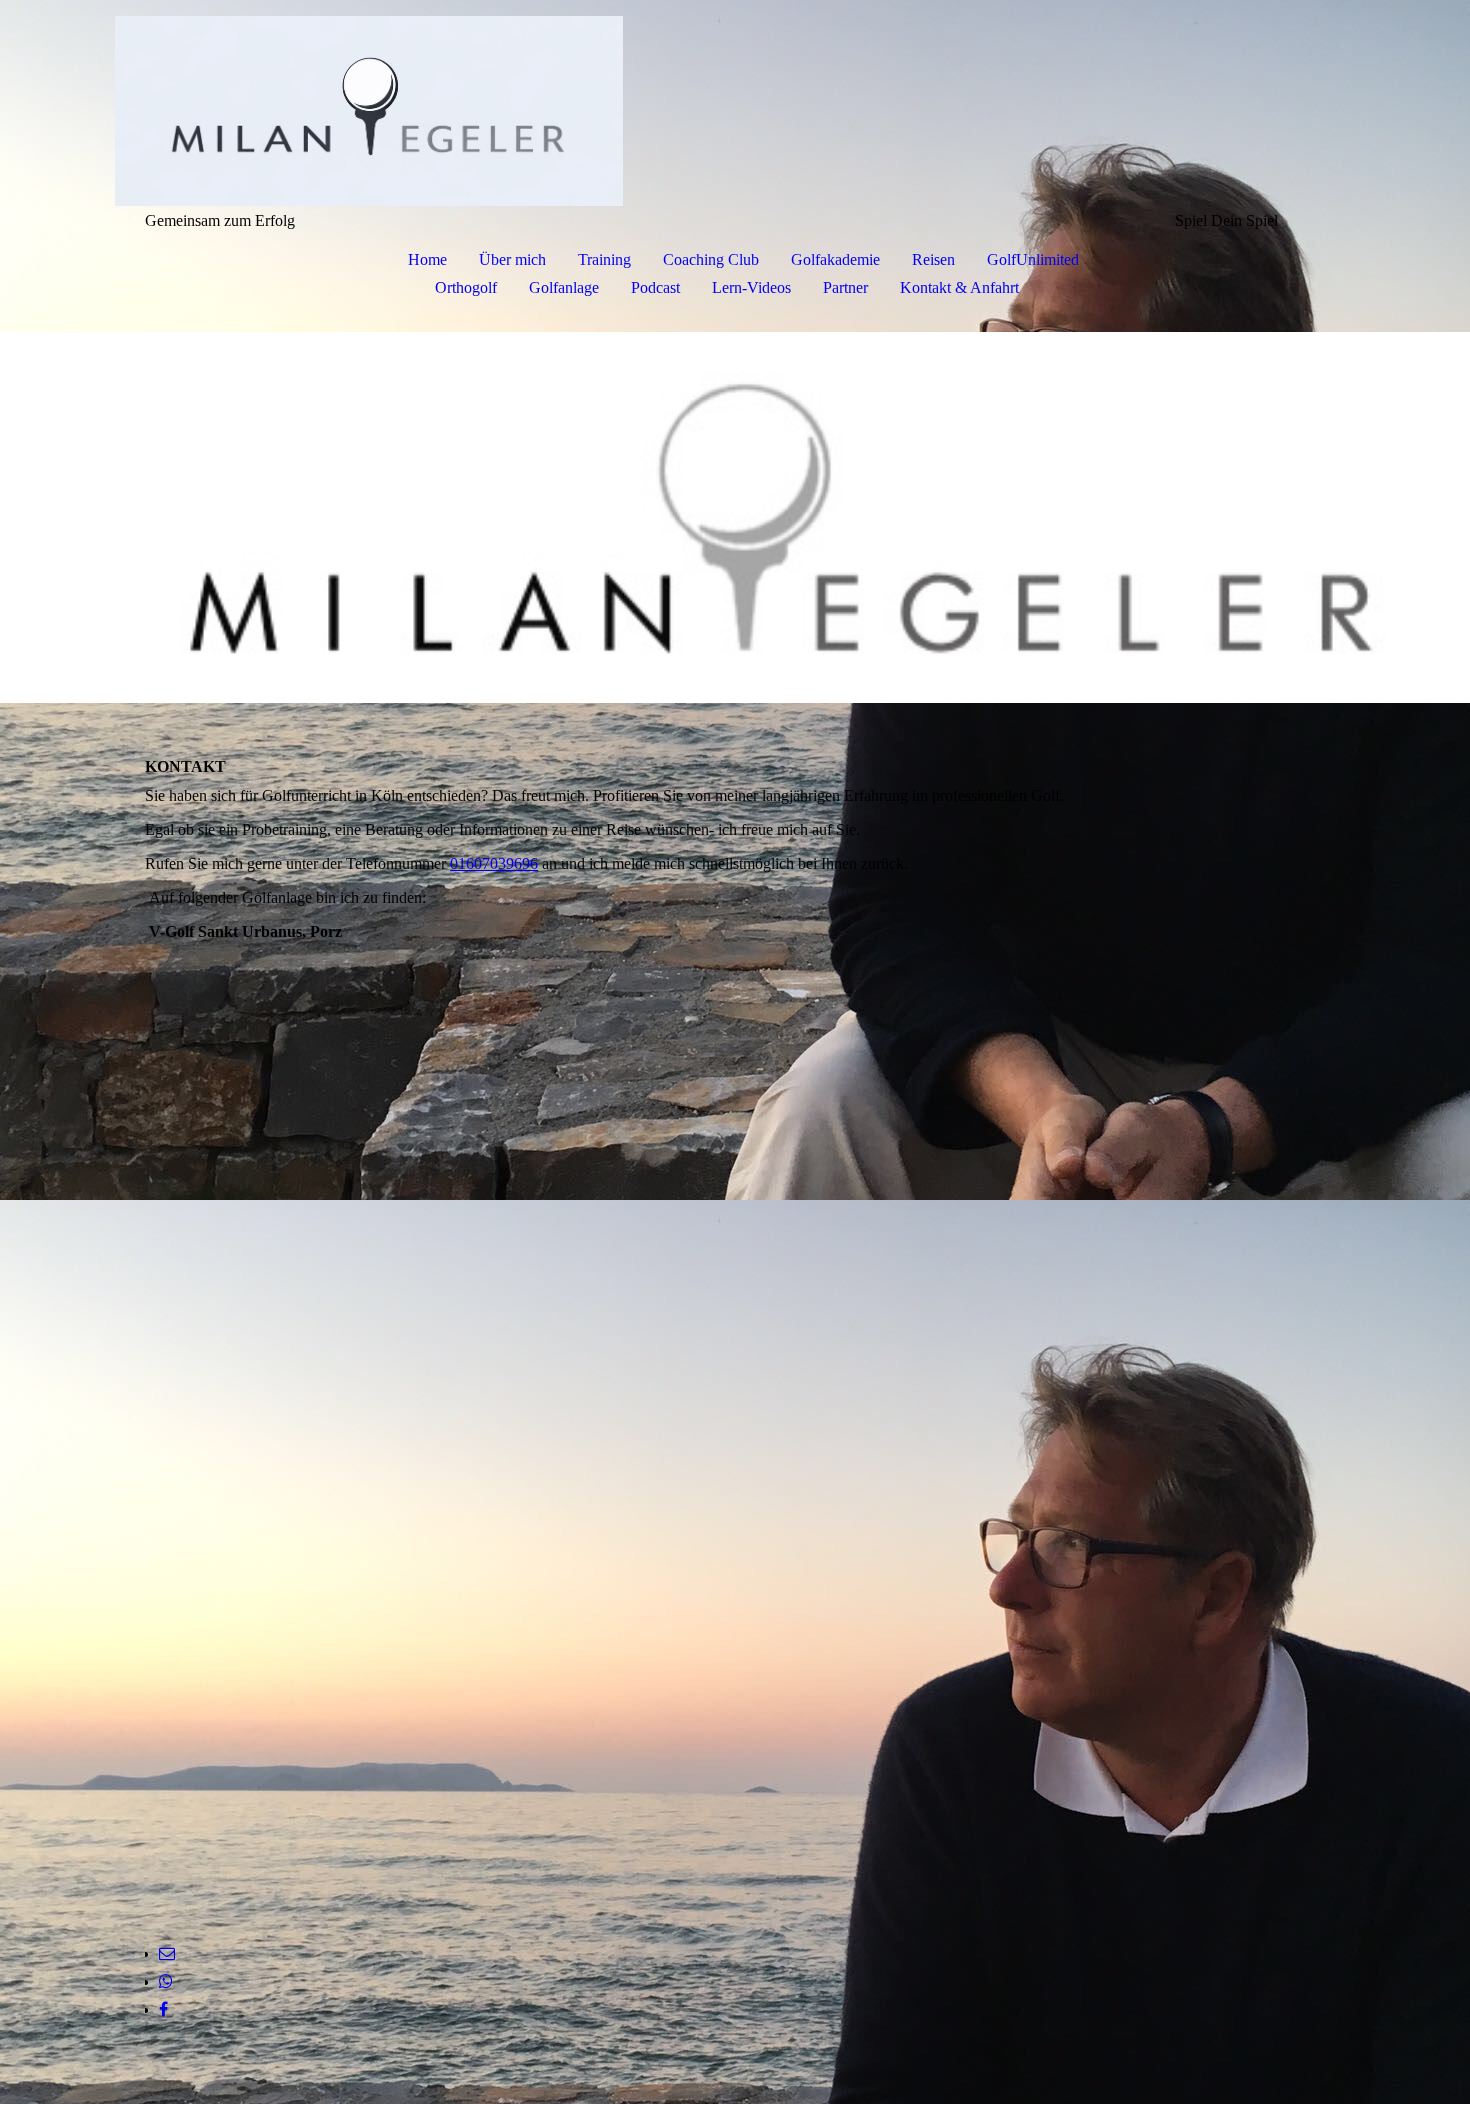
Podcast (655, 287)
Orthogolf (466, 287)
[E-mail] (167, 1953)
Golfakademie (835, 259)
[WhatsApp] (166, 1981)
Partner (845, 287)
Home (427, 259)
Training (604, 259)
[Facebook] (163, 2009)
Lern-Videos (751, 287)
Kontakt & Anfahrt (959, 287)
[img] (735, 106)
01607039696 (494, 863)
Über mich (512, 259)
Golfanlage (564, 287)
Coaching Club (711, 259)
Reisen (933, 259)
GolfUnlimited (1033, 259)
